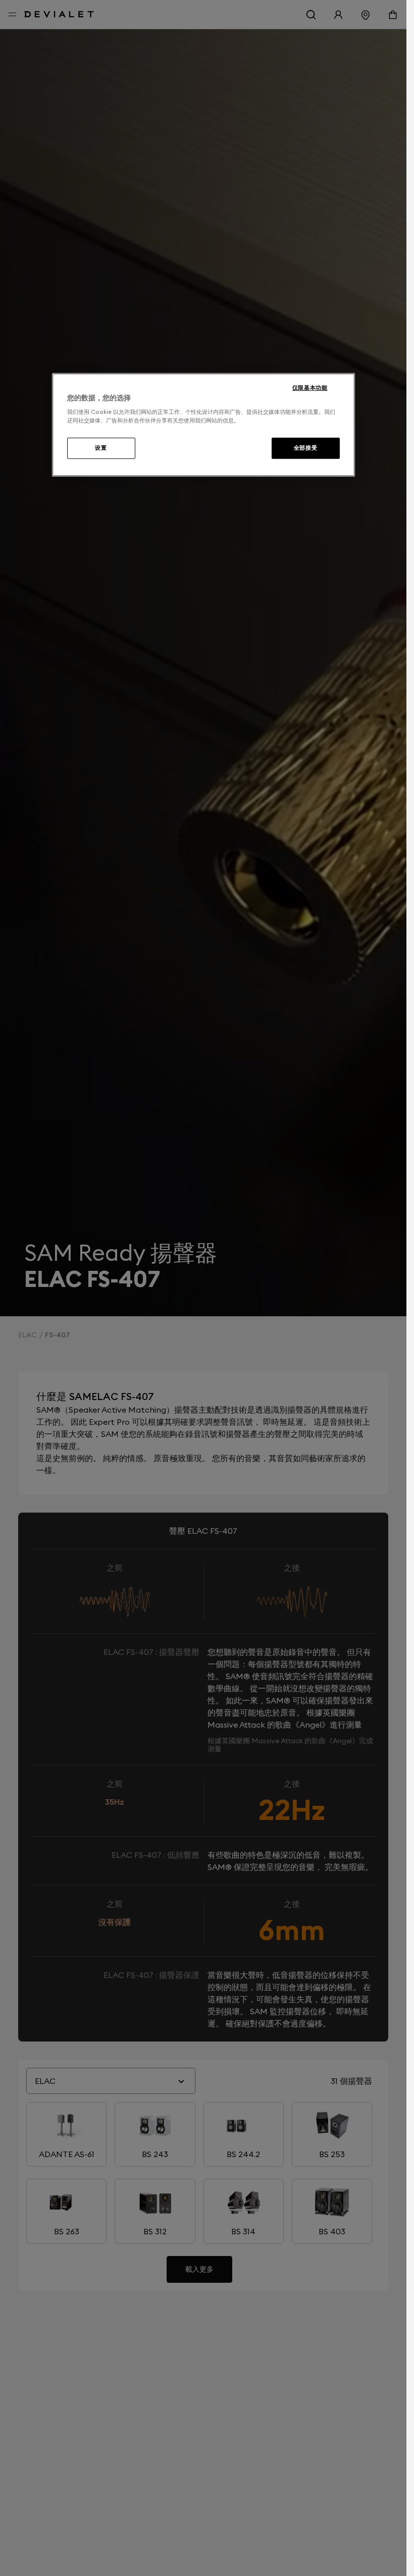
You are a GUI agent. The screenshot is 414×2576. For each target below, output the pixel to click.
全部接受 (305, 448)
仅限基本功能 (310, 388)
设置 (101, 448)
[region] (203, 425)
